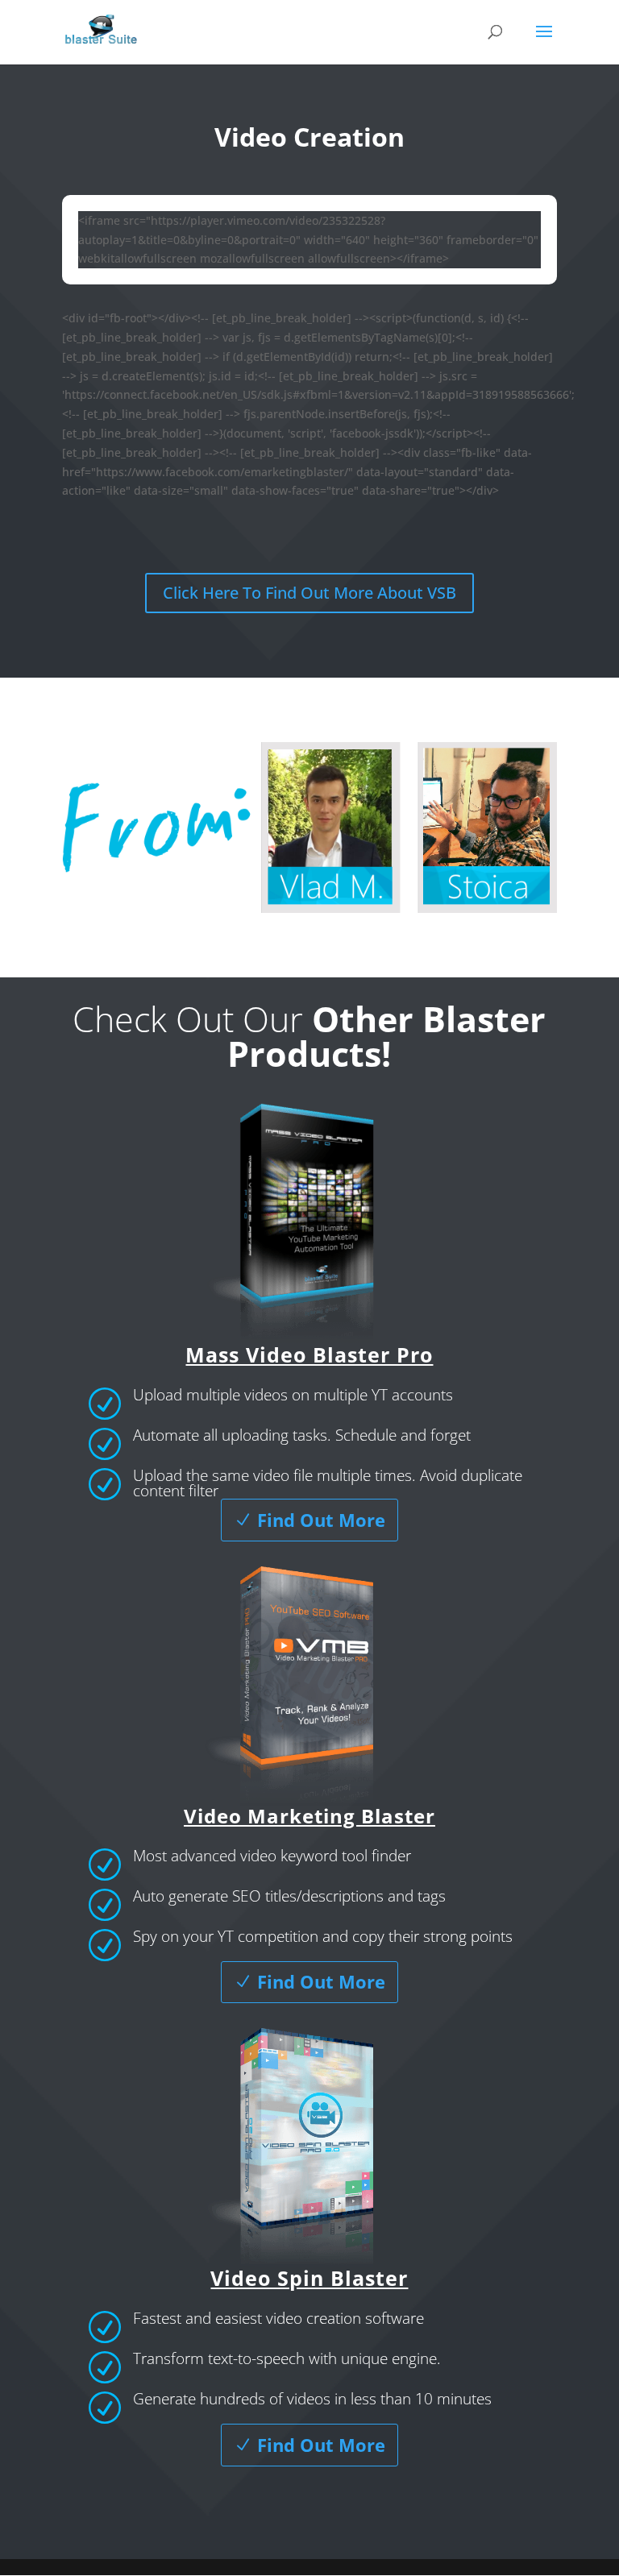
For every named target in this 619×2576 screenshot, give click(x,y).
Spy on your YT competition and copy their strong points (323, 1936)
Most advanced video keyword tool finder (272, 1856)
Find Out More (321, 1520)
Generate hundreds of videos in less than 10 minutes (312, 2399)
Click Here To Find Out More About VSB (309, 593)
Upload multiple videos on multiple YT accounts (293, 1395)
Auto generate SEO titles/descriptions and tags (289, 1896)
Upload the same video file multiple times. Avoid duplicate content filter (328, 1483)
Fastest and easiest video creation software (278, 2318)
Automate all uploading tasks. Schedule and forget (302, 1435)
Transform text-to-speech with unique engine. (287, 2358)
